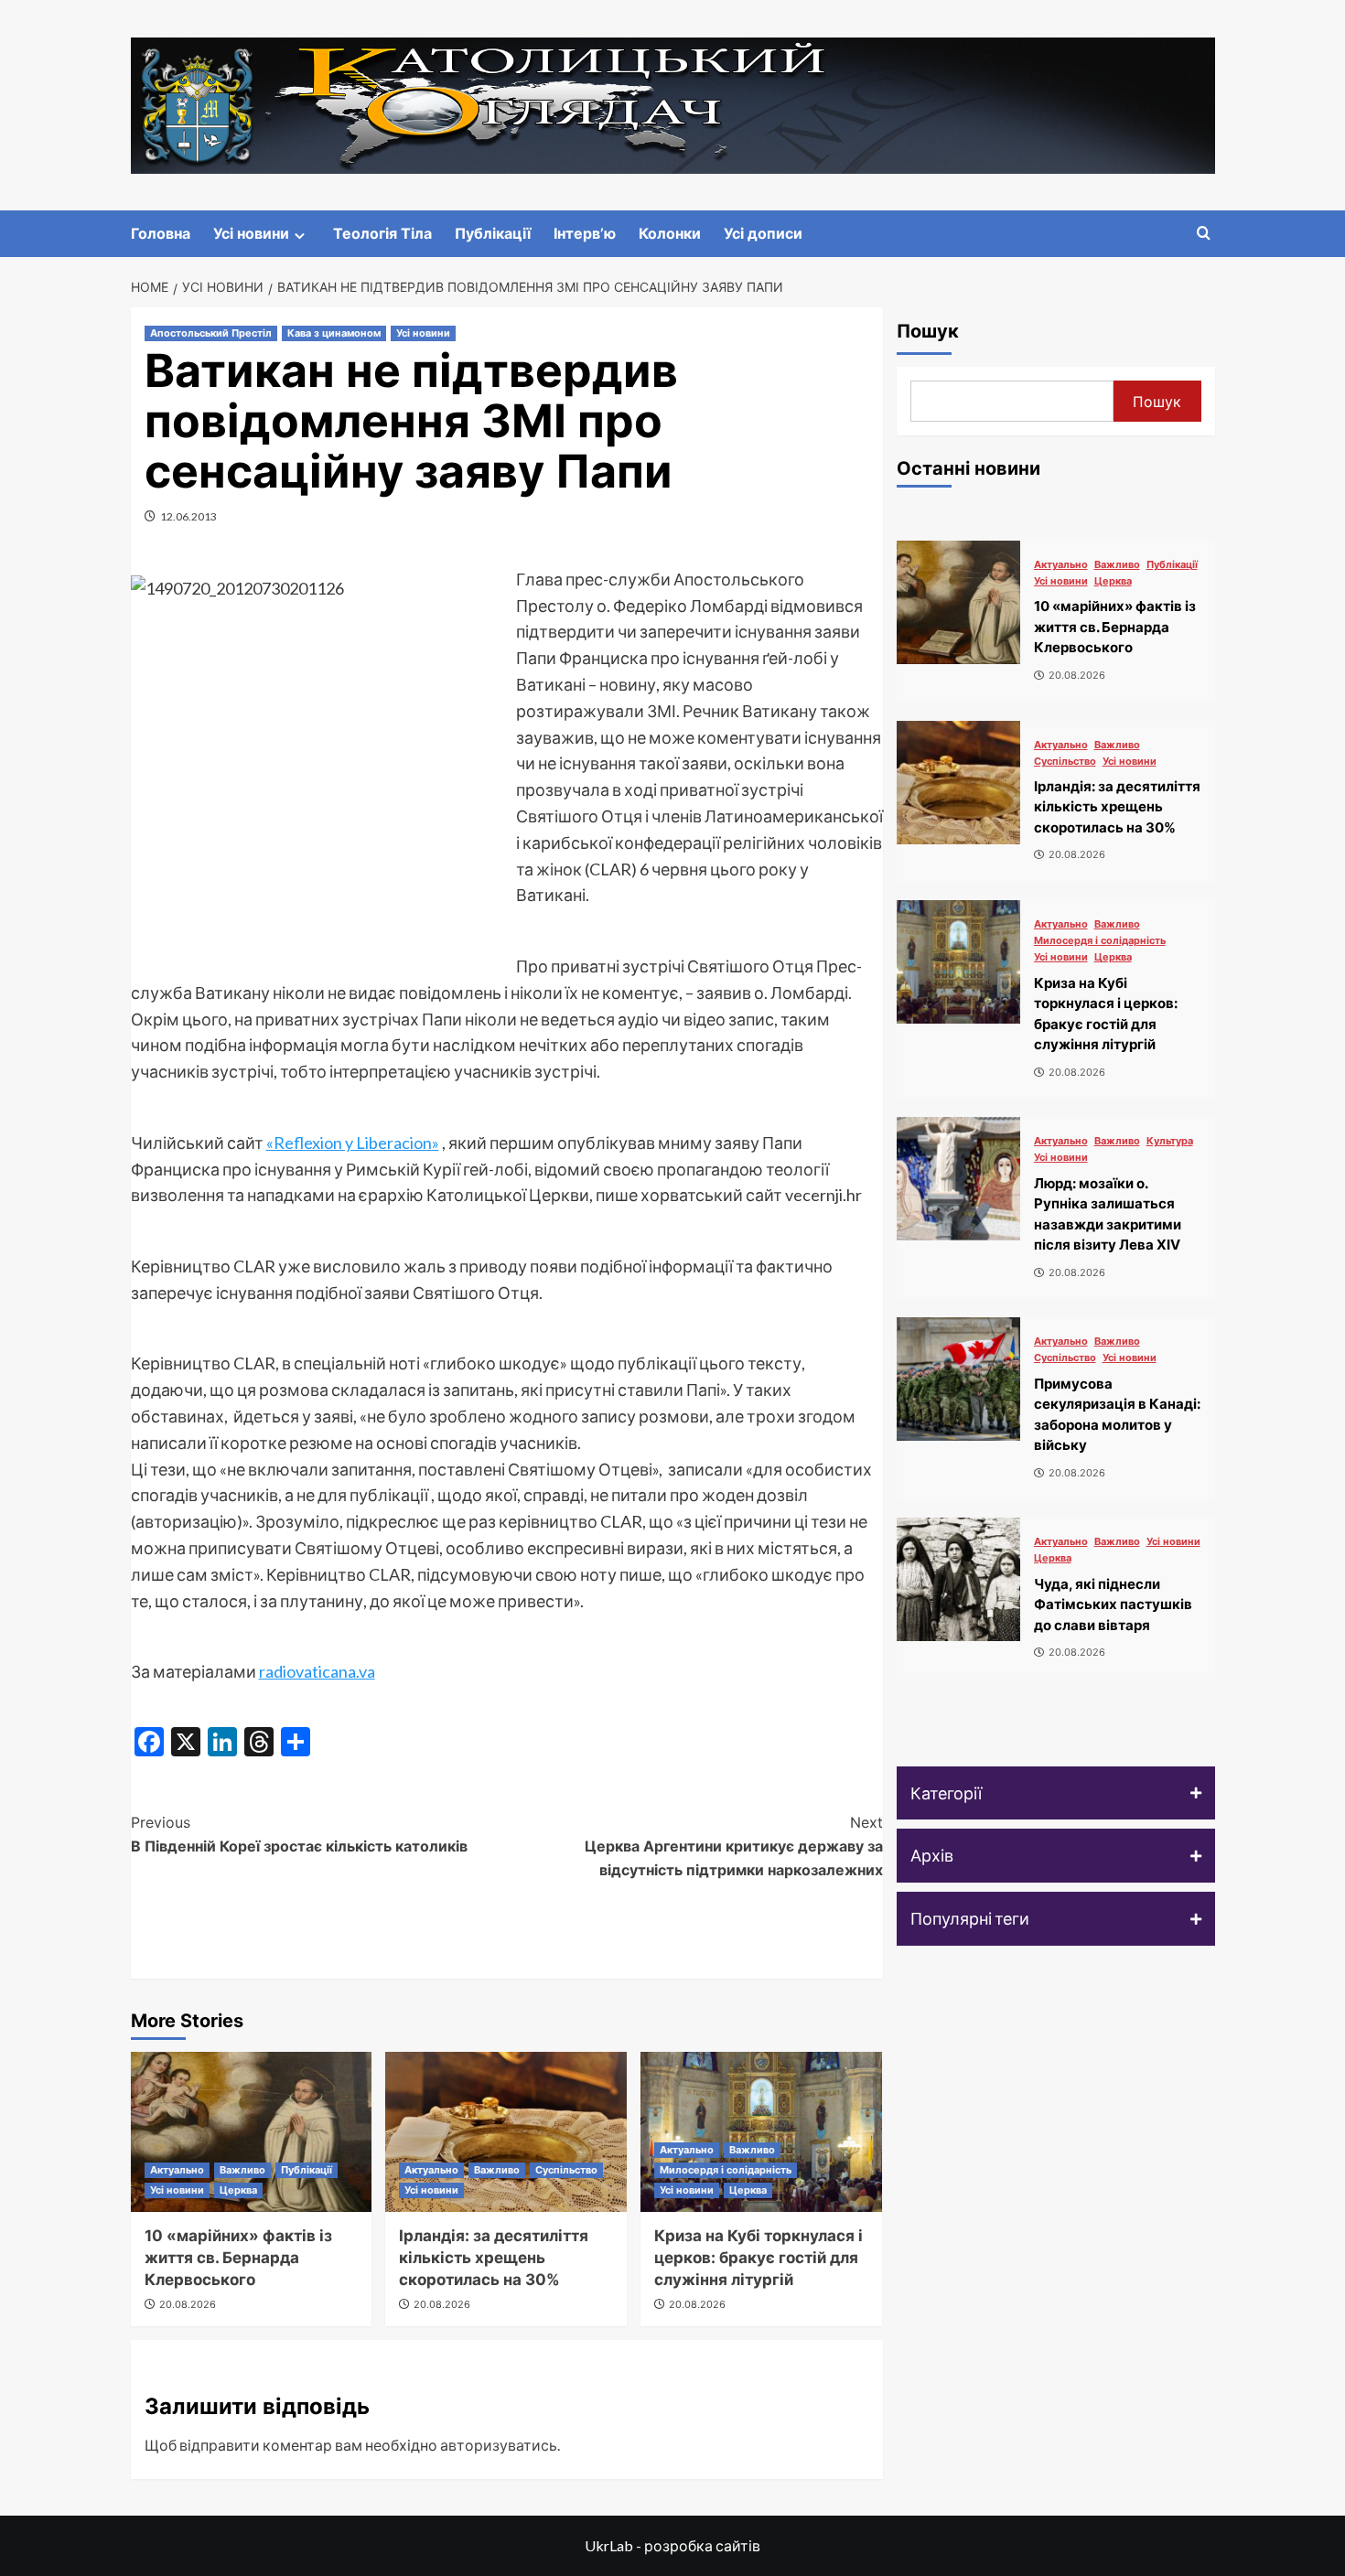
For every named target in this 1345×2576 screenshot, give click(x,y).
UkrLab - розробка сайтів (672, 2545)
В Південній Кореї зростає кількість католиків (299, 1834)
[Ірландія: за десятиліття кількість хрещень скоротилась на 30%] (506, 2132)
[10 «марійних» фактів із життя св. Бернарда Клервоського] (252, 2132)
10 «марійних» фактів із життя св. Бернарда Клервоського (238, 2258)
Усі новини (251, 233)
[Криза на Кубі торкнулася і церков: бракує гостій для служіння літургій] (958, 962)
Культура (1170, 1141)
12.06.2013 (188, 516)
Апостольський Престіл (211, 333)
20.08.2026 (188, 2304)
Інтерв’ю (585, 233)
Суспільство (566, 2170)
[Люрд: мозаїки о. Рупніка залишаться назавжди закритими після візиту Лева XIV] (958, 1179)
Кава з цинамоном (334, 333)
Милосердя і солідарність (726, 2170)
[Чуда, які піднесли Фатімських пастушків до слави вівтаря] (958, 1579)
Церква (238, 2190)
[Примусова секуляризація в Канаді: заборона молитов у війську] (958, 1379)
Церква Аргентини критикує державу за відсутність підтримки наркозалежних (734, 1846)
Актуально (177, 2170)
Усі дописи (763, 233)
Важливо (242, 2170)
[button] (1056, 1793)
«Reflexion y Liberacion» (353, 1143)
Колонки (670, 233)
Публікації (493, 233)
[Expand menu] (300, 236)
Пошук (928, 331)
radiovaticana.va (317, 1671)
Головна (161, 233)
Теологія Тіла (382, 233)
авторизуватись (499, 2445)
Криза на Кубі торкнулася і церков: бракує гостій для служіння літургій (759, 2258)
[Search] (1204, 234)
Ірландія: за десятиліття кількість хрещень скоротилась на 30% (494, 2258)
